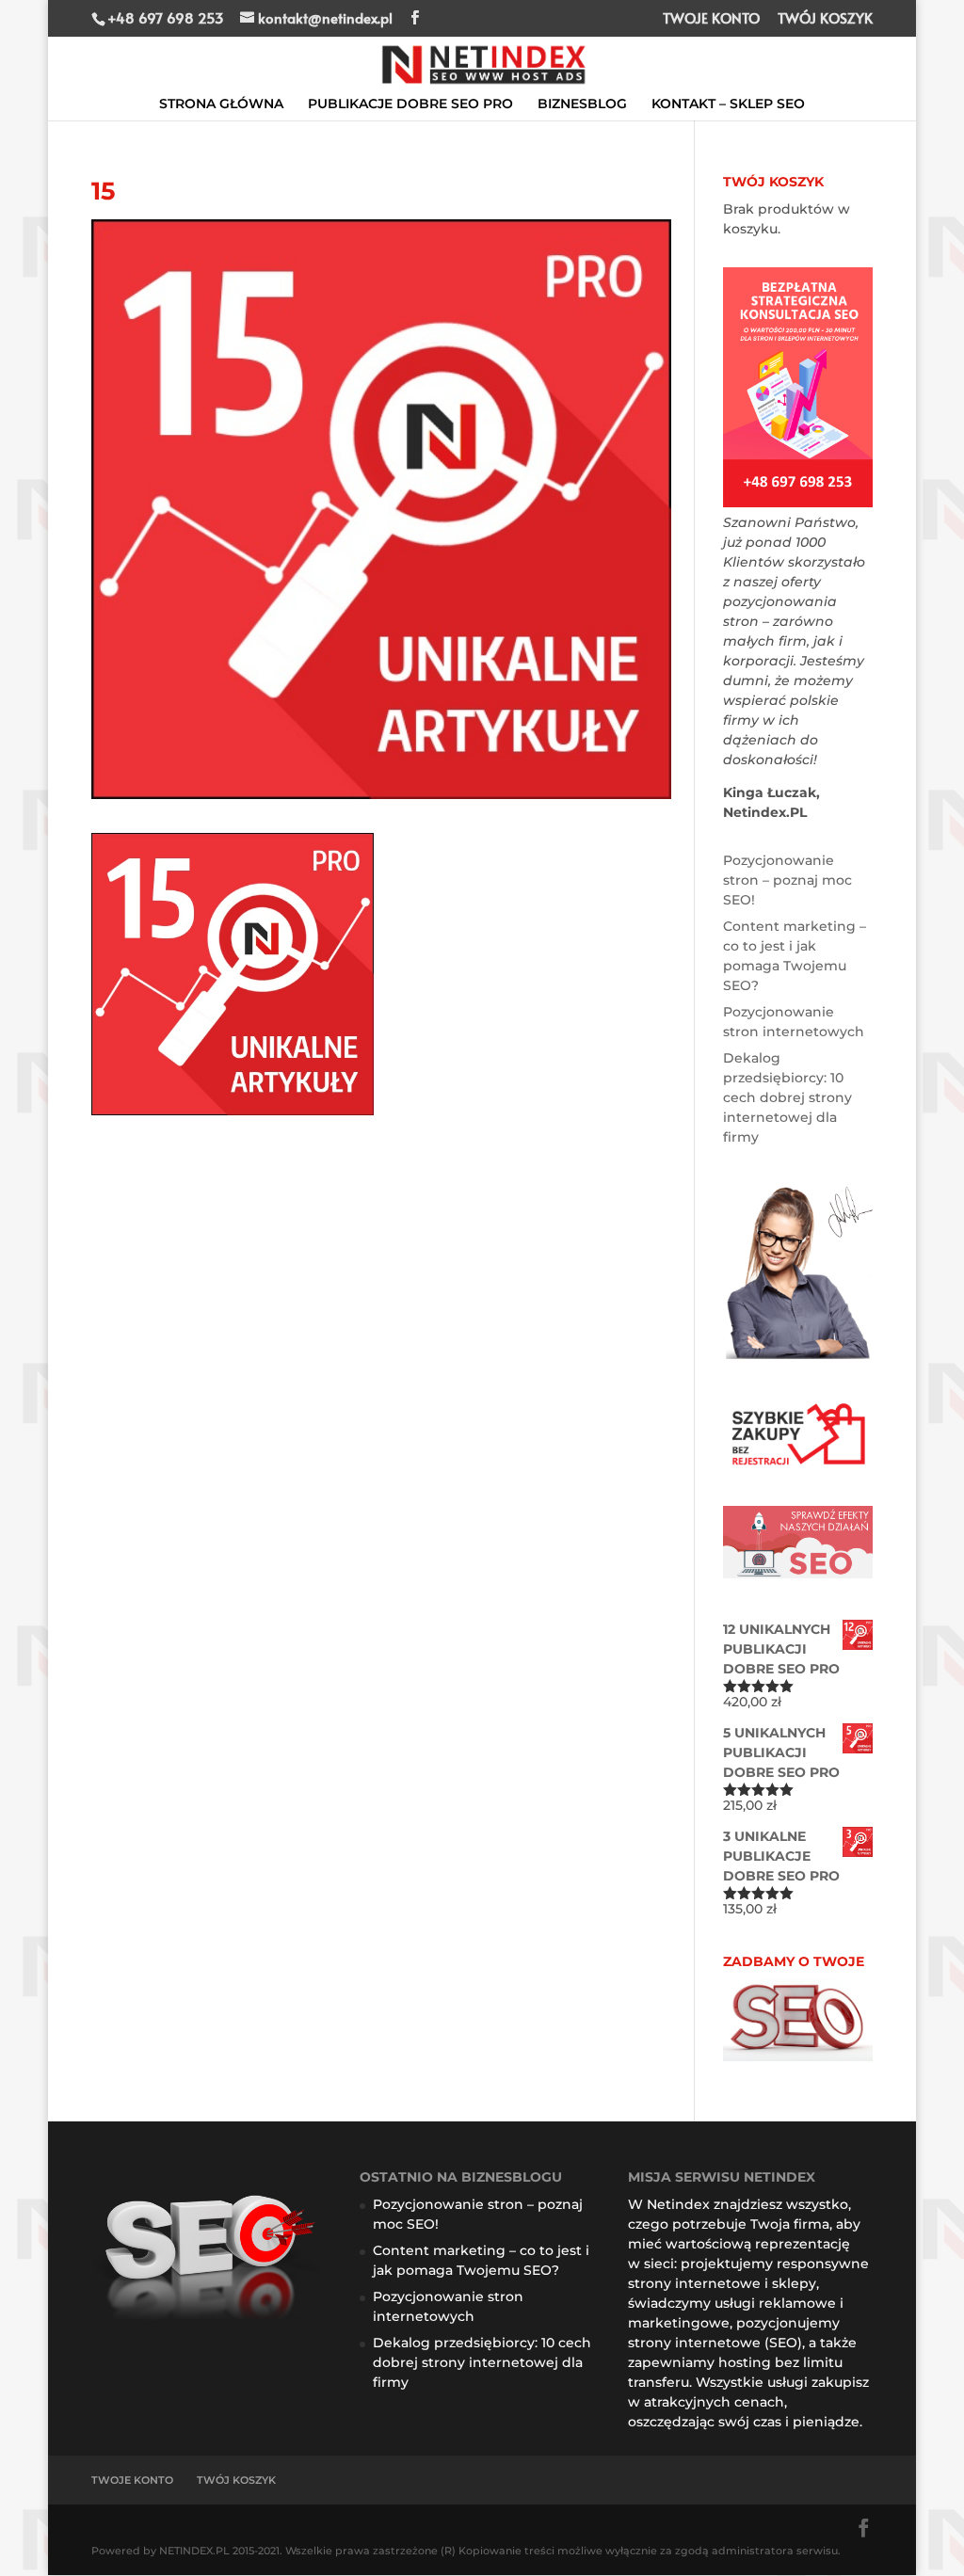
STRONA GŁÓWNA (221, 104)
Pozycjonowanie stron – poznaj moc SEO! (787, 880)
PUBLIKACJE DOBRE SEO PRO (410, 104)
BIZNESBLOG (582, 104)
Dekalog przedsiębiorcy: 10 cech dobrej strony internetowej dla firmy (787, 1097)
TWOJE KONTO (711, 19)
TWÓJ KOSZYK (825, 19)
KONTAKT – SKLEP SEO (728, 104)
